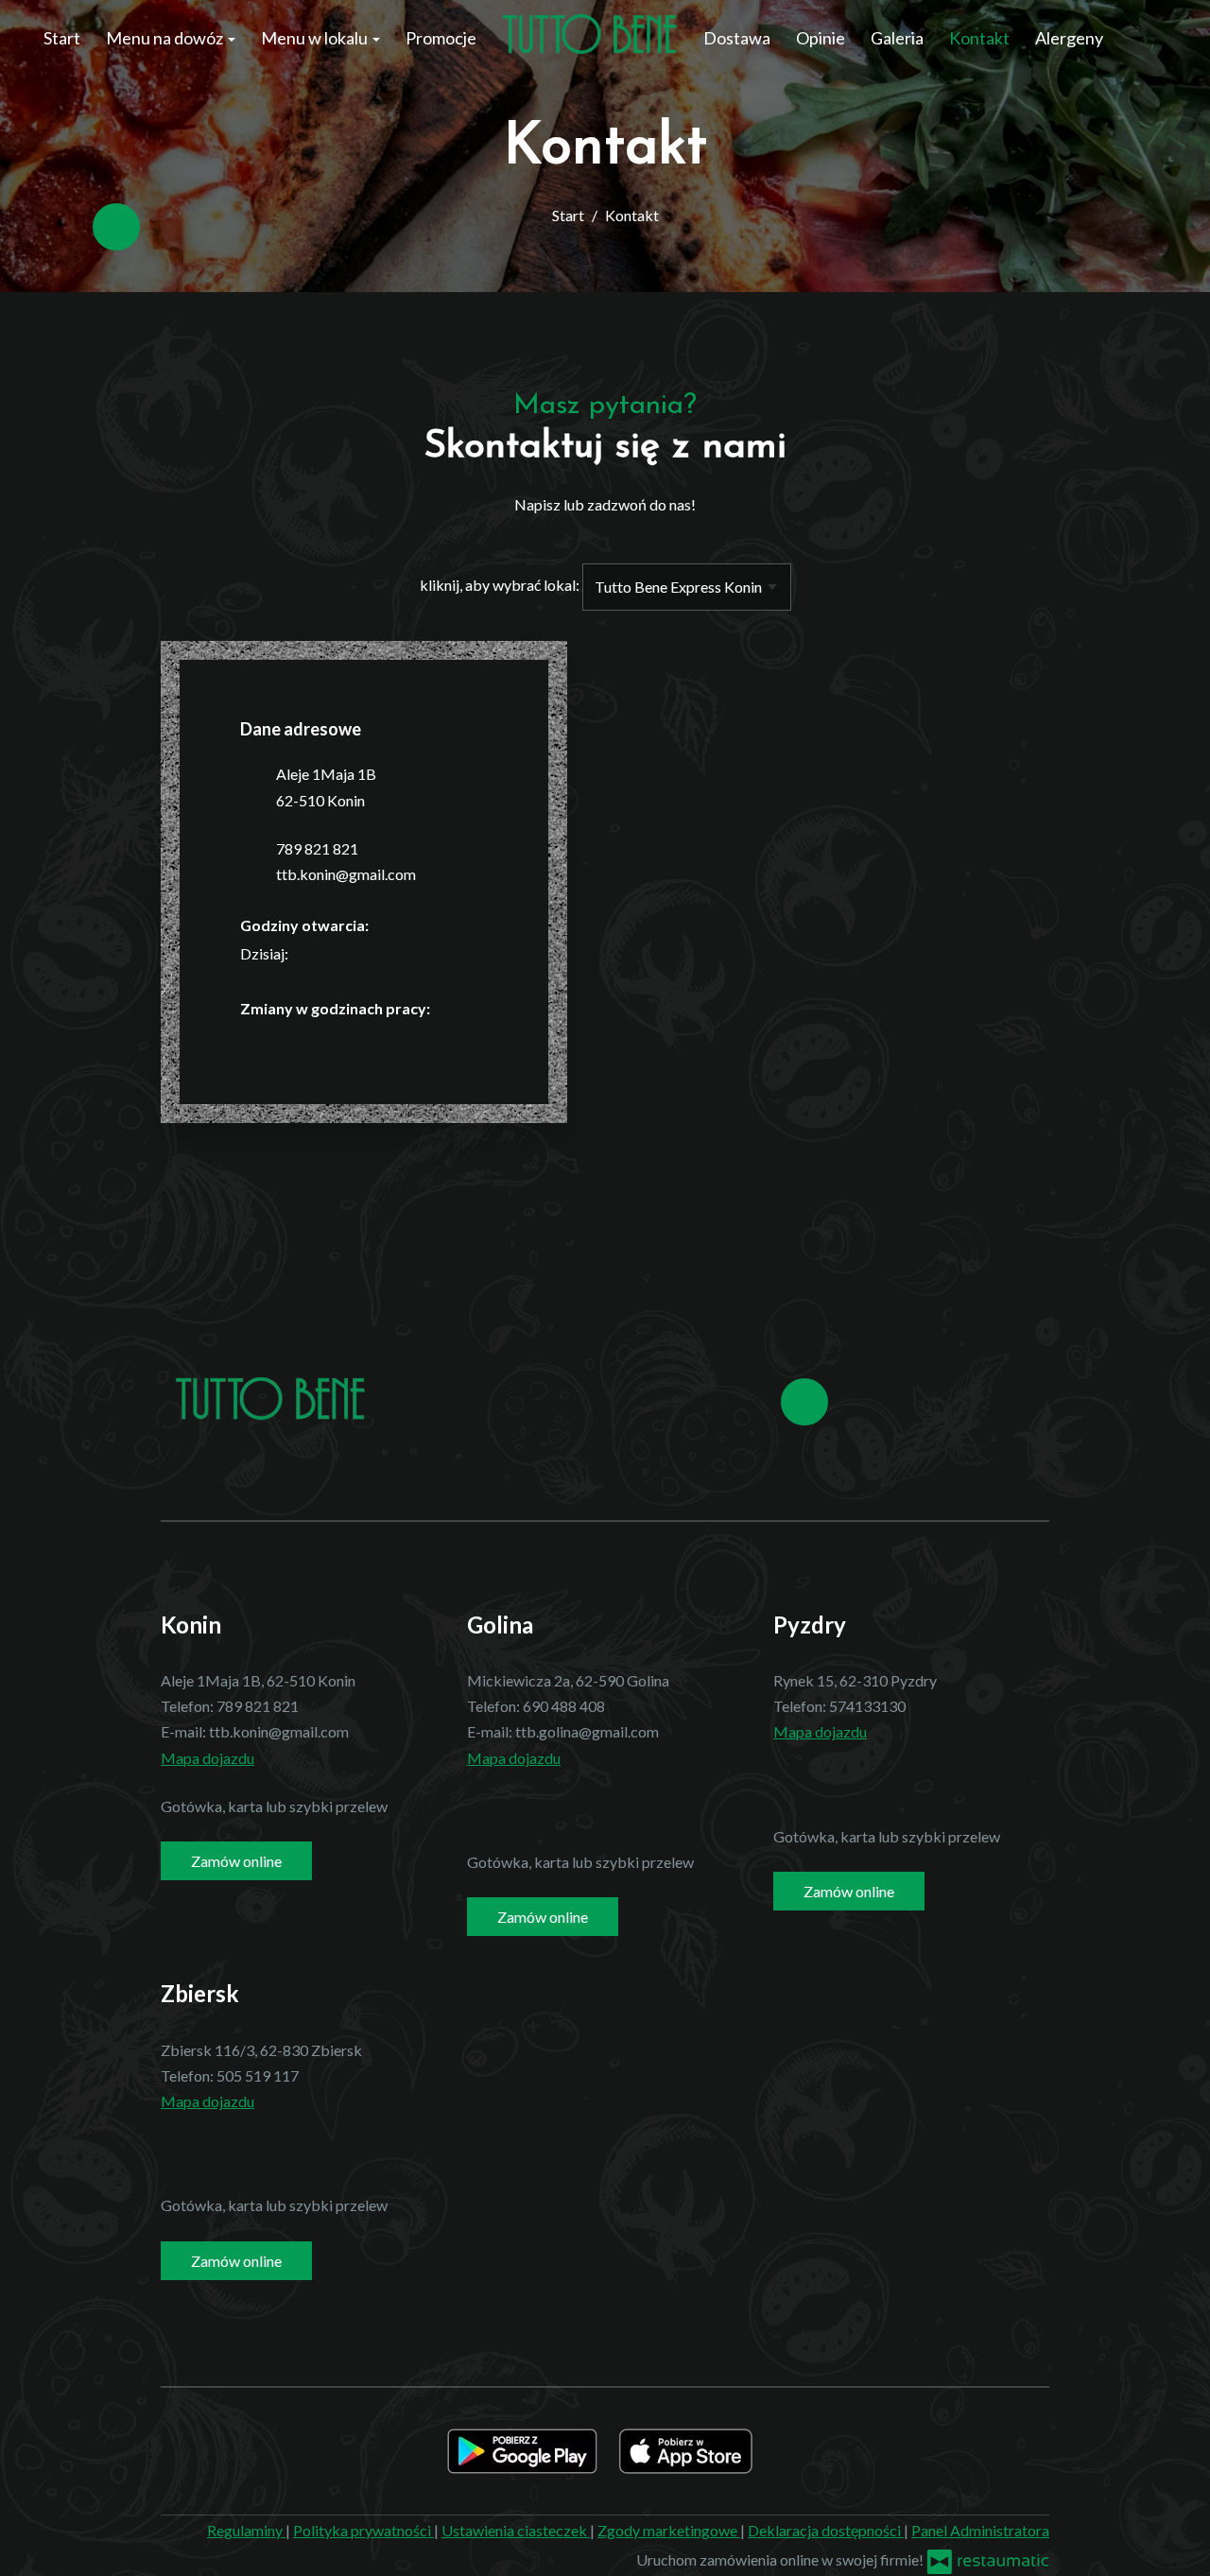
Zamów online (236, 1861)
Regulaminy (246, 2530)
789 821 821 (317, 848)
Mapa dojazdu (207, 1758)
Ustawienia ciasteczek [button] (516, 2530)
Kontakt (979, 38)
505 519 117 (258, 2075)
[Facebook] (116, 227)
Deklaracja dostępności (826, 2530)
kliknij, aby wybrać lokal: (500, 585)
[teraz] (317, 953)
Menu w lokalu (316, 38)
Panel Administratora (980, 2530)
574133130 (867, 1706)
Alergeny (1069, 38)
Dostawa (737, 38)
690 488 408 (564, 1706)
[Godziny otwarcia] (345, 953)
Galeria (897, 38)
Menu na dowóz (166, 38)
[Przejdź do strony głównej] (590, 34)
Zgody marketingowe (669, 2530)
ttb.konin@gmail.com (346, 874)
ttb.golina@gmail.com (587, 1731)
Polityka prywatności (363, 2530)
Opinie (821, 38)
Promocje (441, 38)
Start (62, 38)
